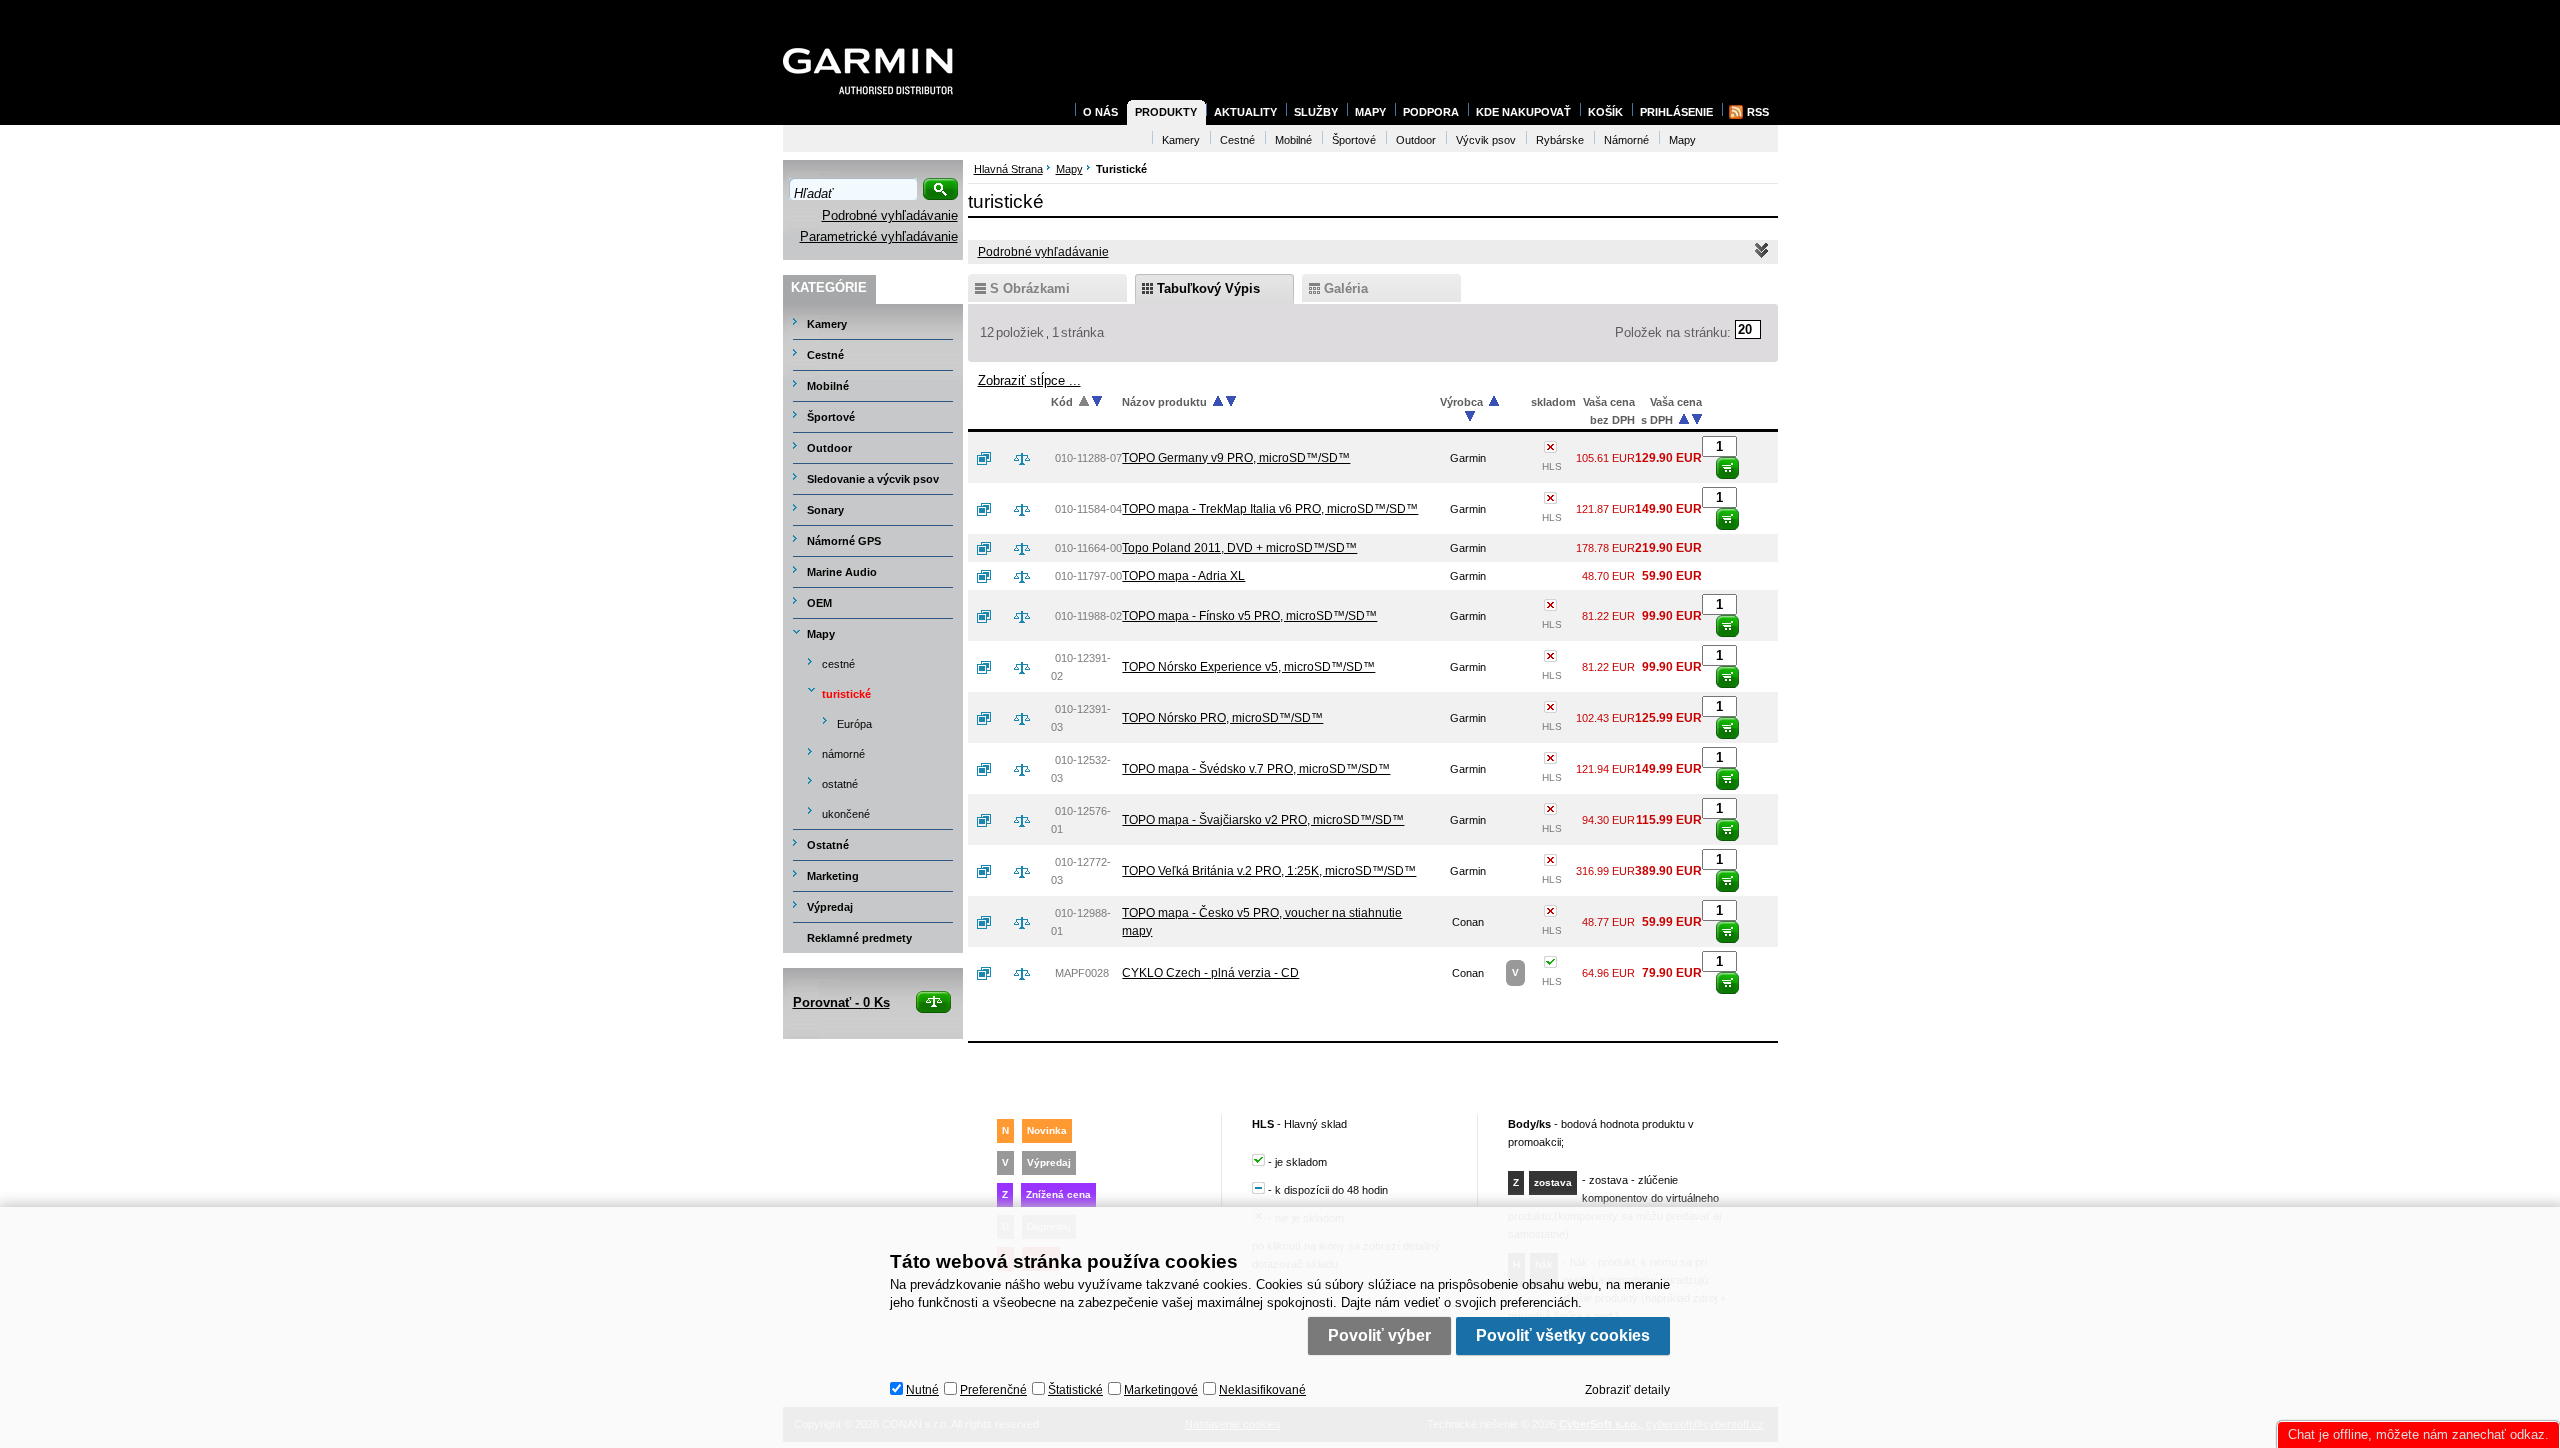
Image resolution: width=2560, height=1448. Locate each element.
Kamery (827, 324)
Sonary (825, 510)
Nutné (922, 1390)
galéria (1346, 288)
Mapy (821, 634)
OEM (819, 603)
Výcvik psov (1486, 140)
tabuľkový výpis (1208, 288)
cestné (838, 664)
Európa (854, 724)
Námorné (1626, 140)
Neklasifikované (1262, 1390)
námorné (843, 754)
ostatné (840, 784)
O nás (1100, 112)
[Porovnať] (1030, 458)
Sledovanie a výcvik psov (873, 479)
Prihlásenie (1676, 112)
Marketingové (1161, 1390)
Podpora (1431, 112)
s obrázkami (1030, 288)
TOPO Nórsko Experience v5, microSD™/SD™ (1248, 667)
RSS (1758, 112)
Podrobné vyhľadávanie (890, 215)
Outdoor (829, 448)
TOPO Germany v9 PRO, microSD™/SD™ (1236, 458)
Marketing (833, 876)
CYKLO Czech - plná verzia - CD (1210, 973)
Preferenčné (993, 1390)
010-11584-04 (1088, 509)
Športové (831, 417)
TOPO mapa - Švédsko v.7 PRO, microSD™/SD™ (1256, 769)
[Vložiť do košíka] (1727, 468)
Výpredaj (830, 907)
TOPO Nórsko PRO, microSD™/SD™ (1222, 718)
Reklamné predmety (859, 938)
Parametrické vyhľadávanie (879, 236)
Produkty (1166, 112)
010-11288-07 (1088, 458)
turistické (846, 694)
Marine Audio (842, 572)
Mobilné (828, 386)
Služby (1316, 112)
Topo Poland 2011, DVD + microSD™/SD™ (1239, 548)
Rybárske (1560, 140)
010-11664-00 (1088, 548)
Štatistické (1075, 1390)
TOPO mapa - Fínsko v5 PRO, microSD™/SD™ (1249, 616)
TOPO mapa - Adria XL (1183, 576)
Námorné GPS (844, 541)
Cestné (825, 355)
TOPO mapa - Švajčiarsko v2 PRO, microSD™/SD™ (1263, 820)
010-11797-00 (1088, 576)
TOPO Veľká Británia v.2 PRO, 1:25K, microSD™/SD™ (1269, 871)
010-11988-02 (1088, 616)
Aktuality (1245, 112)
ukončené (846, 814)
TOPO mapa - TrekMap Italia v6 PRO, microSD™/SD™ (1270, 509)
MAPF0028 (1082, 973)
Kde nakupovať (1523, 112)
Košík (1605, 112)
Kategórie (829, 287)
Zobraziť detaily (1627, 1390)
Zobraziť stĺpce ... (1029, 380)
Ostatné (828, 845)
